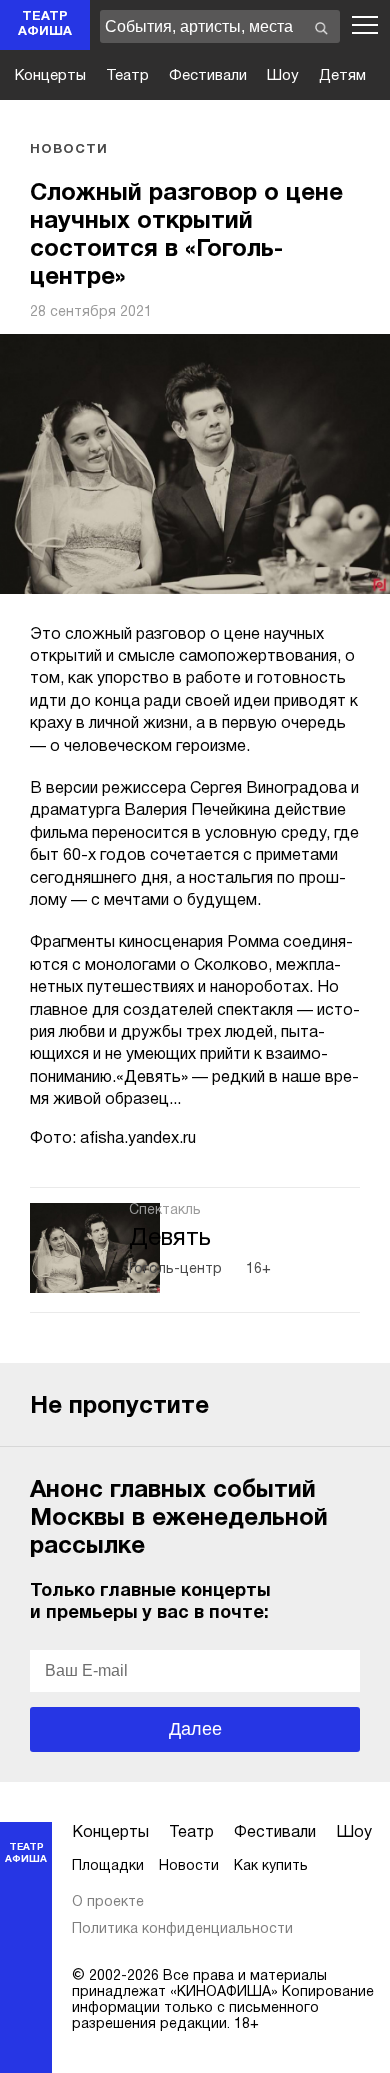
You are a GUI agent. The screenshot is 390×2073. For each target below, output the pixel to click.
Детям (342, 76)
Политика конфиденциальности (182, 1929)
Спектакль (165, 1210)
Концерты (50, 76)
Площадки (108, 1866)
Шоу (283, 76)
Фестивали (208, 76)
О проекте (108, 1902)
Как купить (271, 1866)
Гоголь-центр (175, 1269)
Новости (69, 150)
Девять (170, 1239)
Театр (127, 76)
